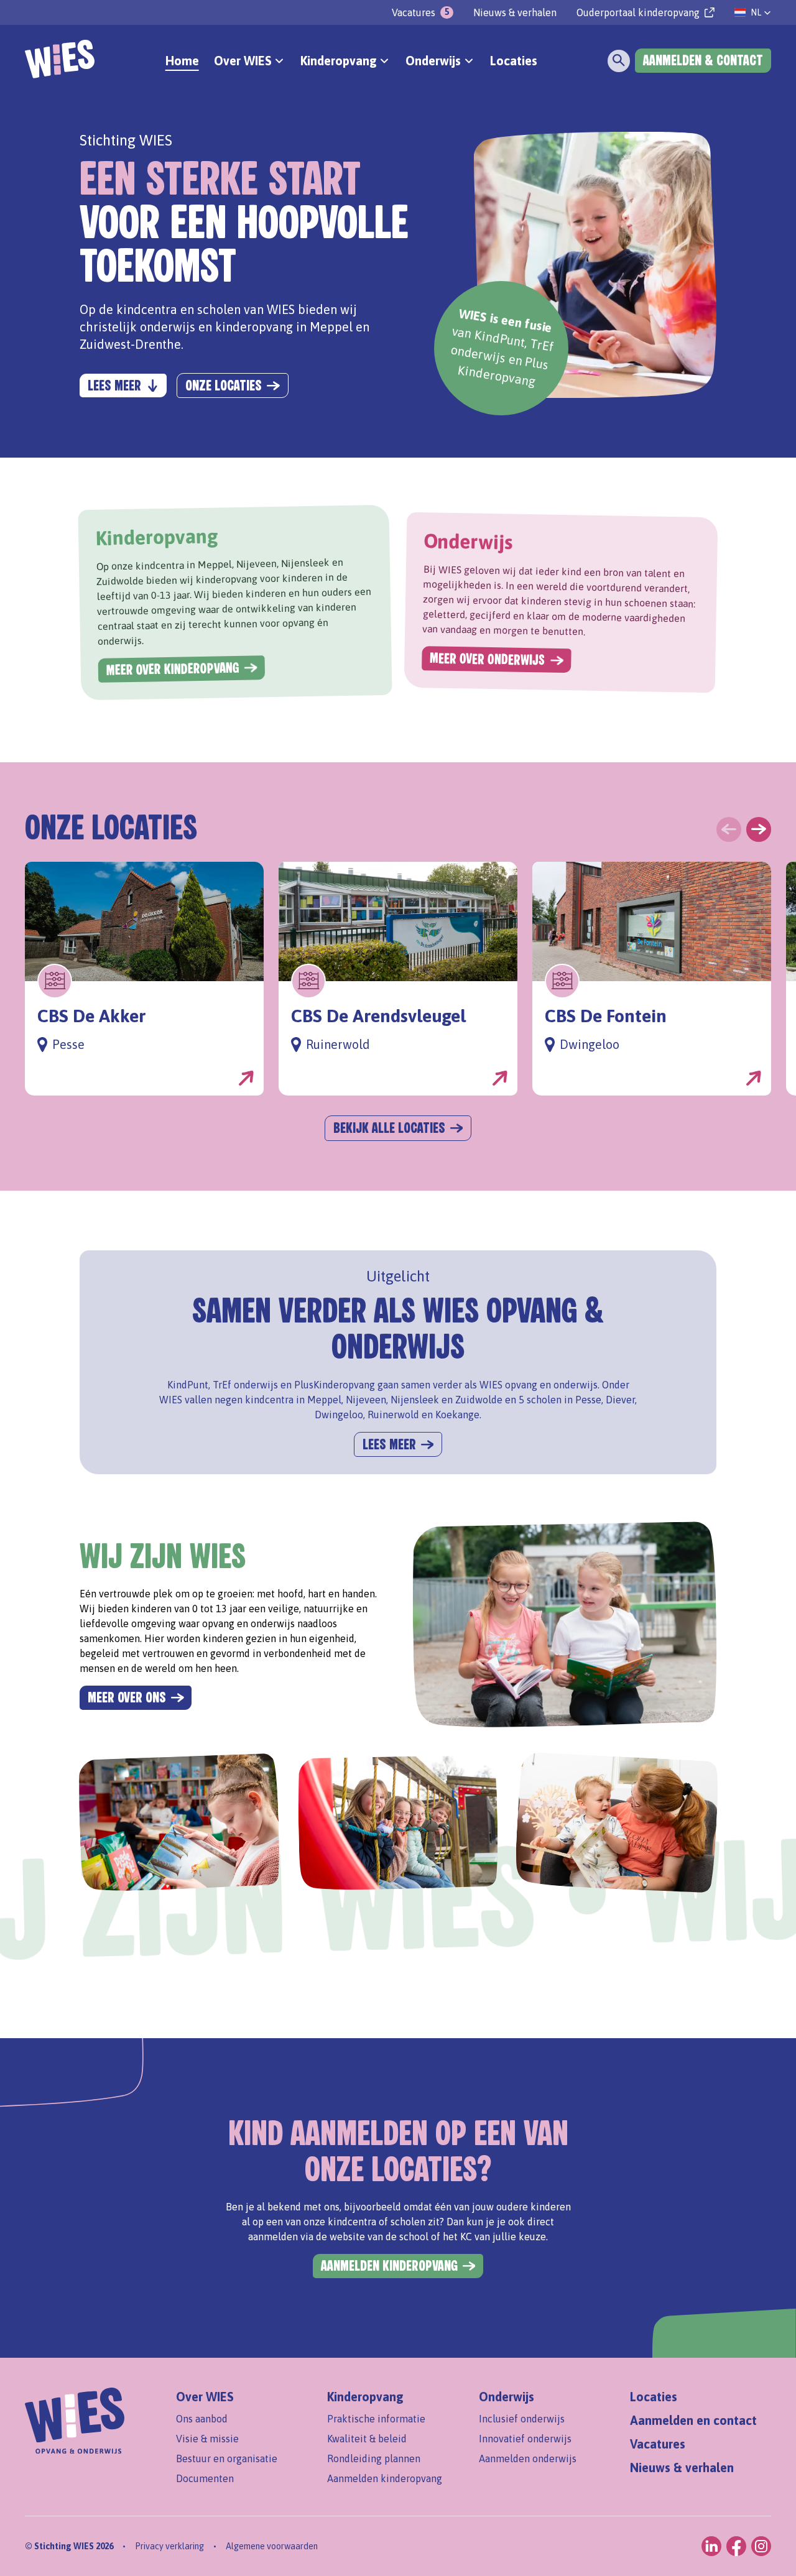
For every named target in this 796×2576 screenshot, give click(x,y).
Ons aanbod (202, 2419)
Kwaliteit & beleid (367, 2439)
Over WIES (205, 2397)
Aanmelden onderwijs (528, 2458)
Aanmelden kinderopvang (385, 2478)
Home (182, 61)
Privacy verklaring (169, 2546)
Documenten (205, 2478)
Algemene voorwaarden (272, 2546)
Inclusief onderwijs (522, 2419)
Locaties (514, 61)
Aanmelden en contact (693, 2420)
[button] (753, 12)
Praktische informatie (376, 2419)
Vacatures (658, 2444)
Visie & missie (207, 2439)
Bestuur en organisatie (227, 2458)
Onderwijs (507, 2397)
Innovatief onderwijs (525, 2439)
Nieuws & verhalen (515, 12)
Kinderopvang (365, 2397)
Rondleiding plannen (374, 2458)
